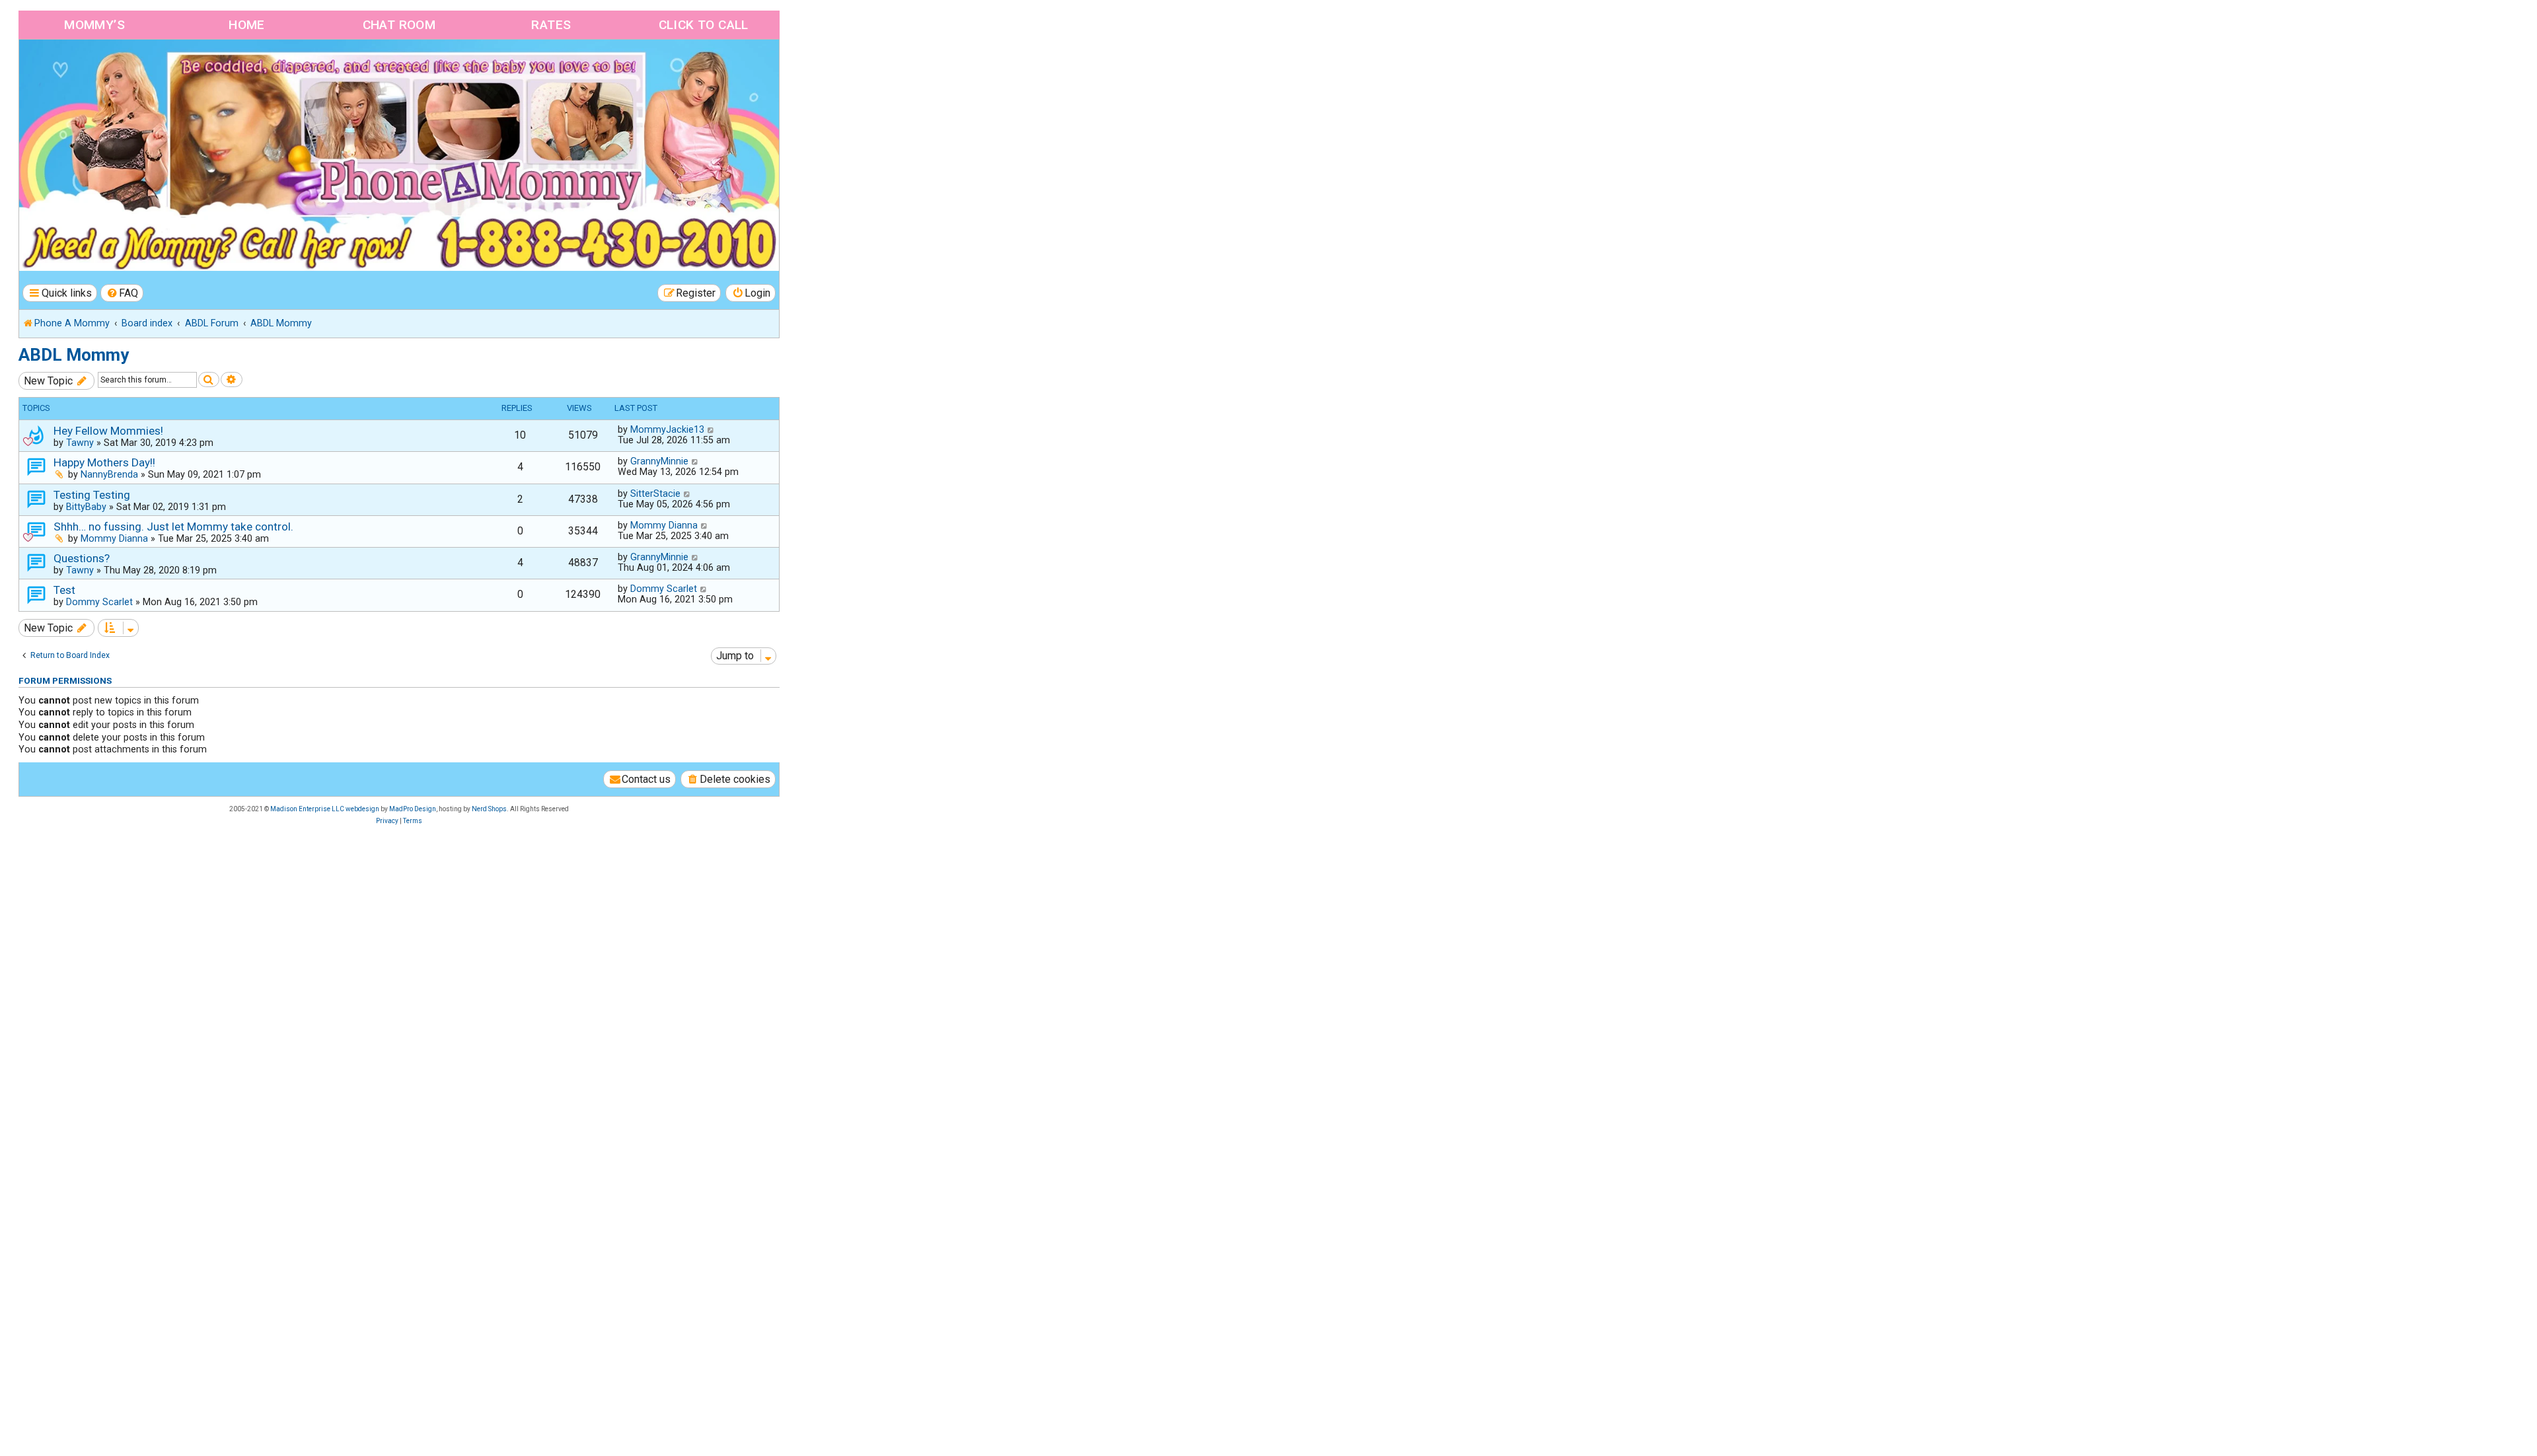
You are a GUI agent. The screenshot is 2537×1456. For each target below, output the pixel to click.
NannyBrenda (109, 474)
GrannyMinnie (659, 461)
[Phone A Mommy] (95, 68)
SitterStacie (655, 493)
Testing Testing (92, 495)
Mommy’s (94, 25)
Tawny (80, 443)
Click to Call (704, 25)
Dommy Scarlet (99, 602)
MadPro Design (413, 809)
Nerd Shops (489, 809)
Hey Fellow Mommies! (108, 431)
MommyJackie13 (667, 429)
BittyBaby (86, 507)
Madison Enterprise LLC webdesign (325, 809)
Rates (551, 25)
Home (247, 25)
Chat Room (399, 25)
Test (64, 590)
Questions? (82, 558)
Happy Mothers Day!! (104, 462)
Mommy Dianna (114, 538)
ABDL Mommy (74, 355)
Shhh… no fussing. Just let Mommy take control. (173, 527)
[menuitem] (122, 293)
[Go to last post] (711, 429)
